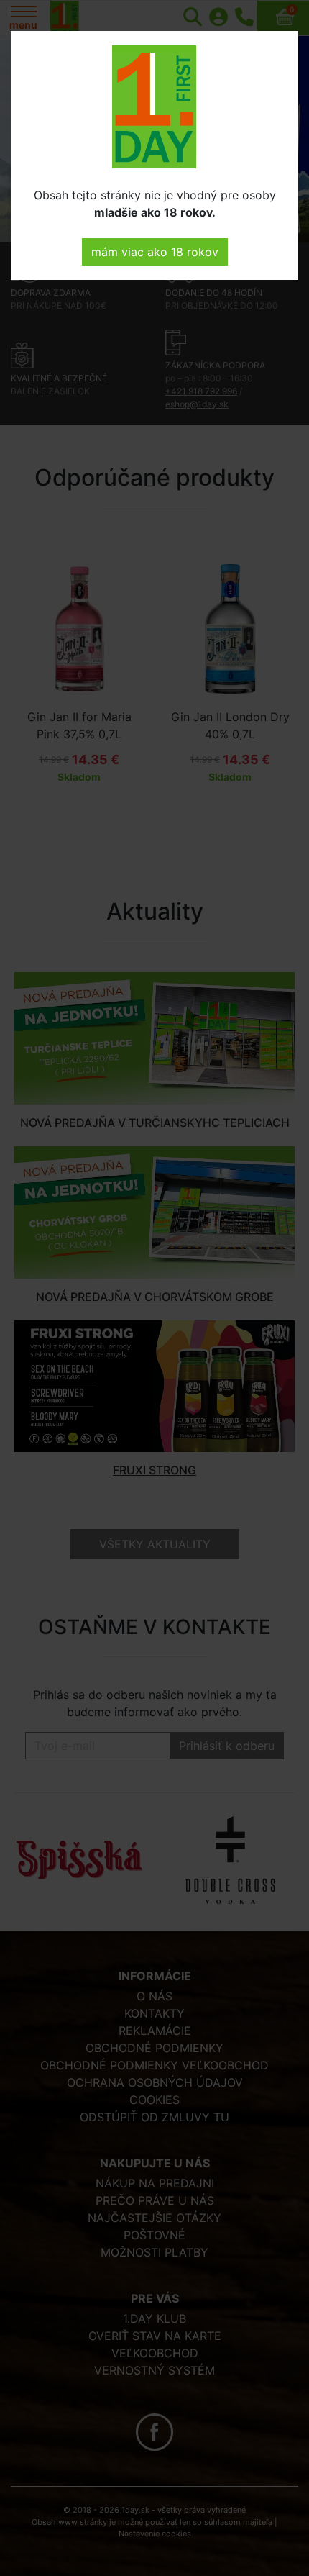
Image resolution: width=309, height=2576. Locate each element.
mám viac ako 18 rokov (155, 252)
